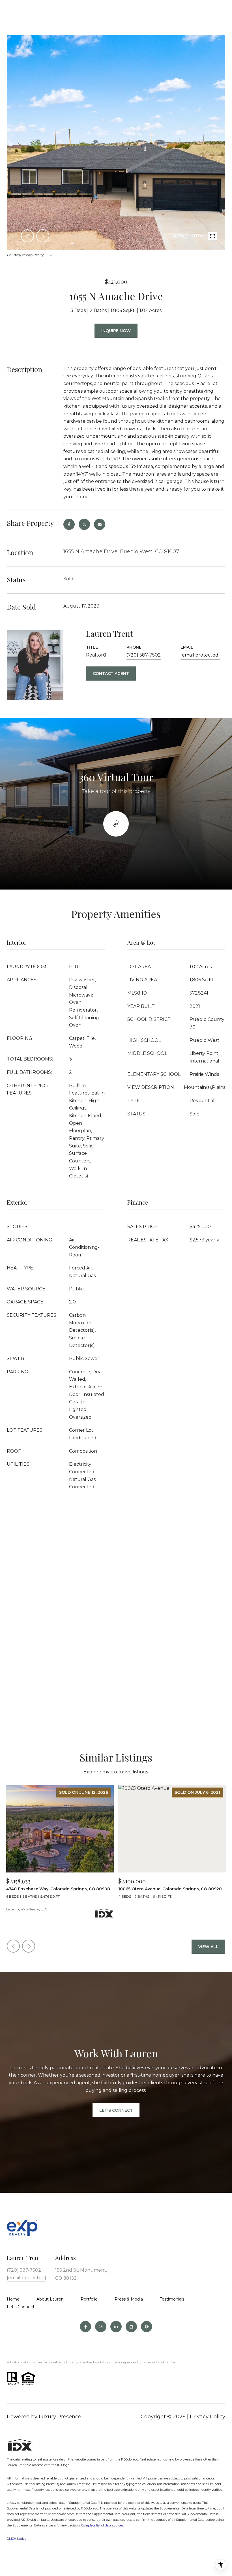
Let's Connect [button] (116, 2110)
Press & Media (129, 2299)
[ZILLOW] (131, 2327)
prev (27, 236)
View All (208, 1947)
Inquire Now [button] (116, 331)
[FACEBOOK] (85, 2327)
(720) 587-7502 (144, 655)
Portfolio (89, 2299)
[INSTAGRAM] (101, 2327)
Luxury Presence (60, 2417)
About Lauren (50, 2299)
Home (13, 2299)
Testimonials (172, 2299)
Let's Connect (21, 2307)
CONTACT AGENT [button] (111, 674)
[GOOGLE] (147, 2327)
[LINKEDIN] (116, 2327)
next (43, 236)
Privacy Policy (208, 2417)
